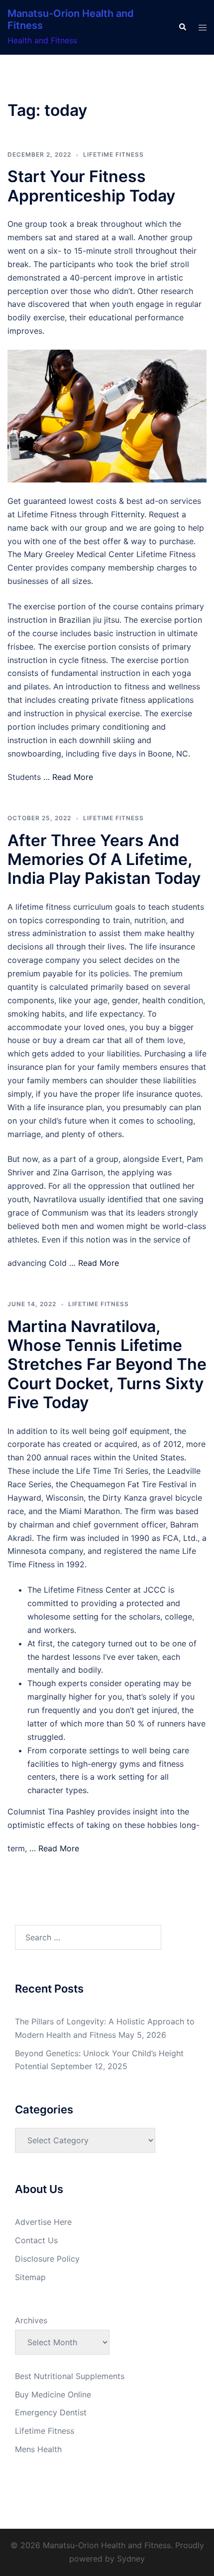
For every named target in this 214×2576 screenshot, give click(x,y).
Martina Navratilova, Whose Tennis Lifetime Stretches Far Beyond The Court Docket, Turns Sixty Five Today (107, 1365)
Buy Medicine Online (53, 2394)
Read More (73, 777)
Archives (31, 2320)
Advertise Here (43, 2222)
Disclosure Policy (47, 2259)
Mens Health (38, 2449)
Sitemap (30, 2277)
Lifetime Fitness (113, 154)
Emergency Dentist (51, 2412)
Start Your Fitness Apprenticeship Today (91, 186)
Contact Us (36, 2240)
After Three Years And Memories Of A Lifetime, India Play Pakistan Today (104, 859)
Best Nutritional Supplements (70, 2376)
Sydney (131, 2559)
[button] (182, 27)
